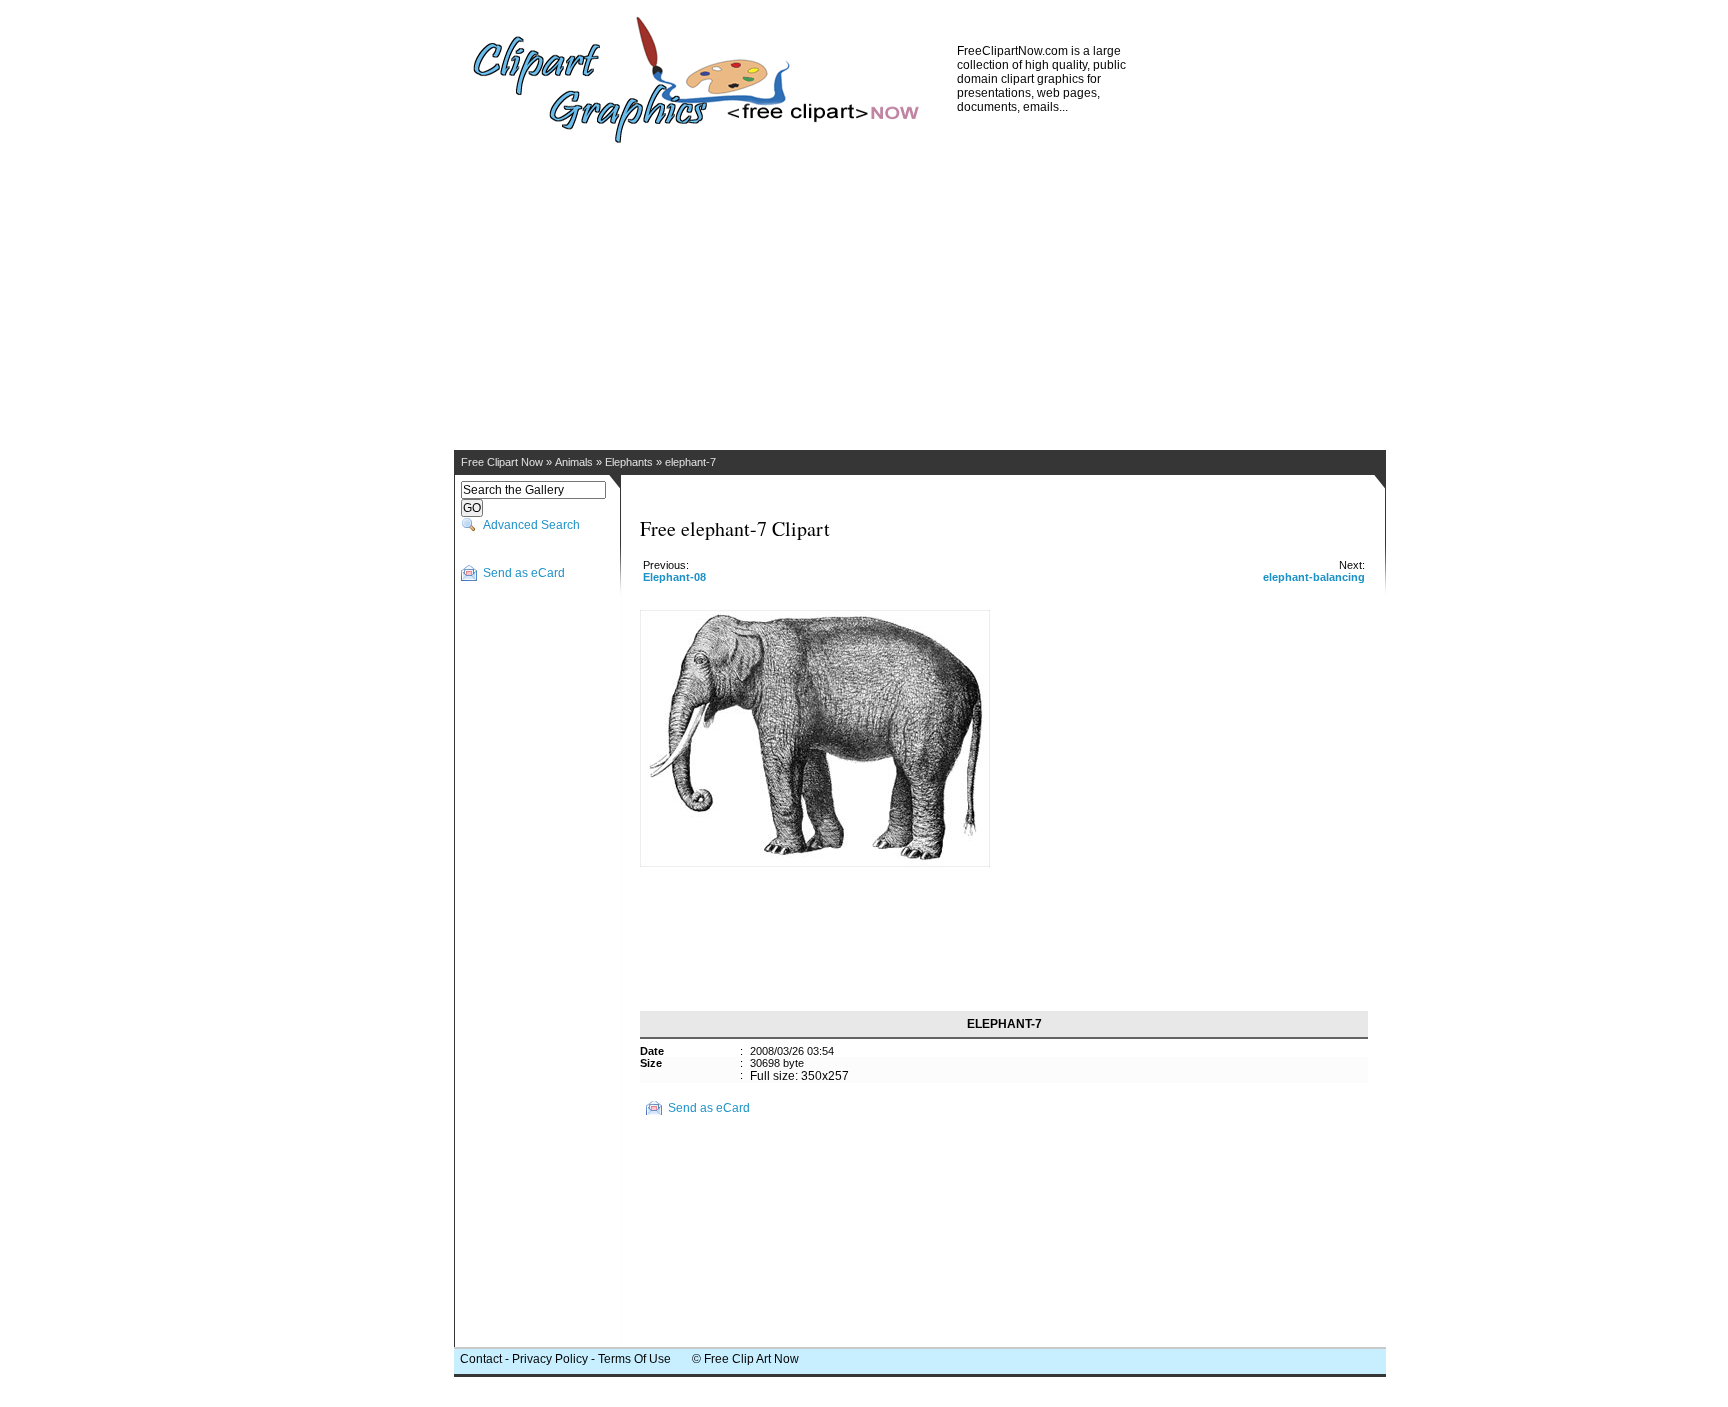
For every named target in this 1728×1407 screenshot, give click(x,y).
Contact (481, 1359)
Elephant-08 (674, 577)
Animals (574, 462)
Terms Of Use (634, 1359)
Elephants (629, 462)
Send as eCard (524, 573)
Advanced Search (531, 525)
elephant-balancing (1314, 577)
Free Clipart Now (502, 462)
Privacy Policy (550, 1359)
